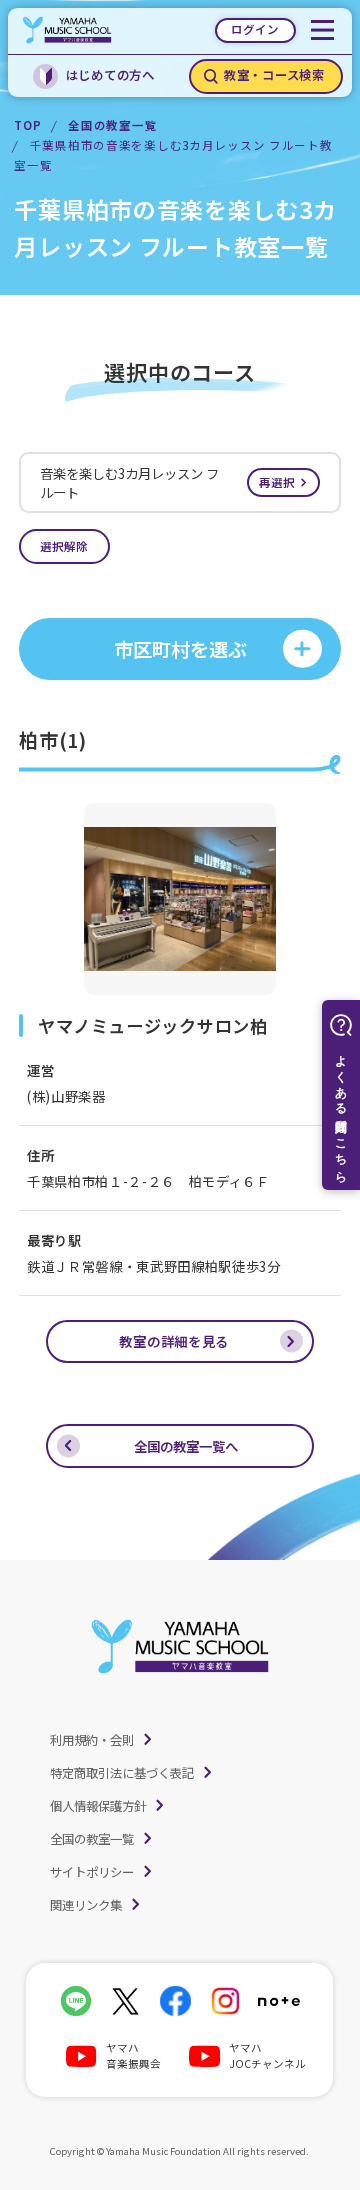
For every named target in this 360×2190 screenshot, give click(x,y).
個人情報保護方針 (98, 1806)
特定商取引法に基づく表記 (122, 1773)
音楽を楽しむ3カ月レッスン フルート (167, 483)
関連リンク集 (86, 1905)
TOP (27, 125)
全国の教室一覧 (112, 125)
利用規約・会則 (92, 1740)
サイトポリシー (92, 1872)
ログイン (255, 29)
